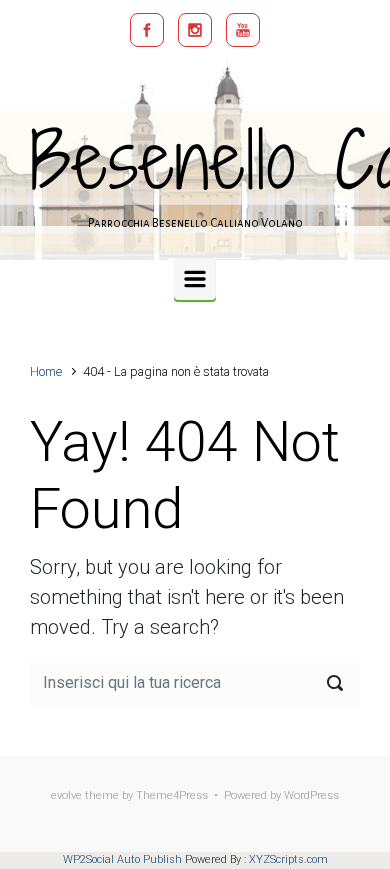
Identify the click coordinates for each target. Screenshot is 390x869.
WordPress (311, 795)
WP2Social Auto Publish (122, 859)
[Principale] (195, 279)
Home (46, 371)
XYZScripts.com (288, 859)
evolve (66, 795)
